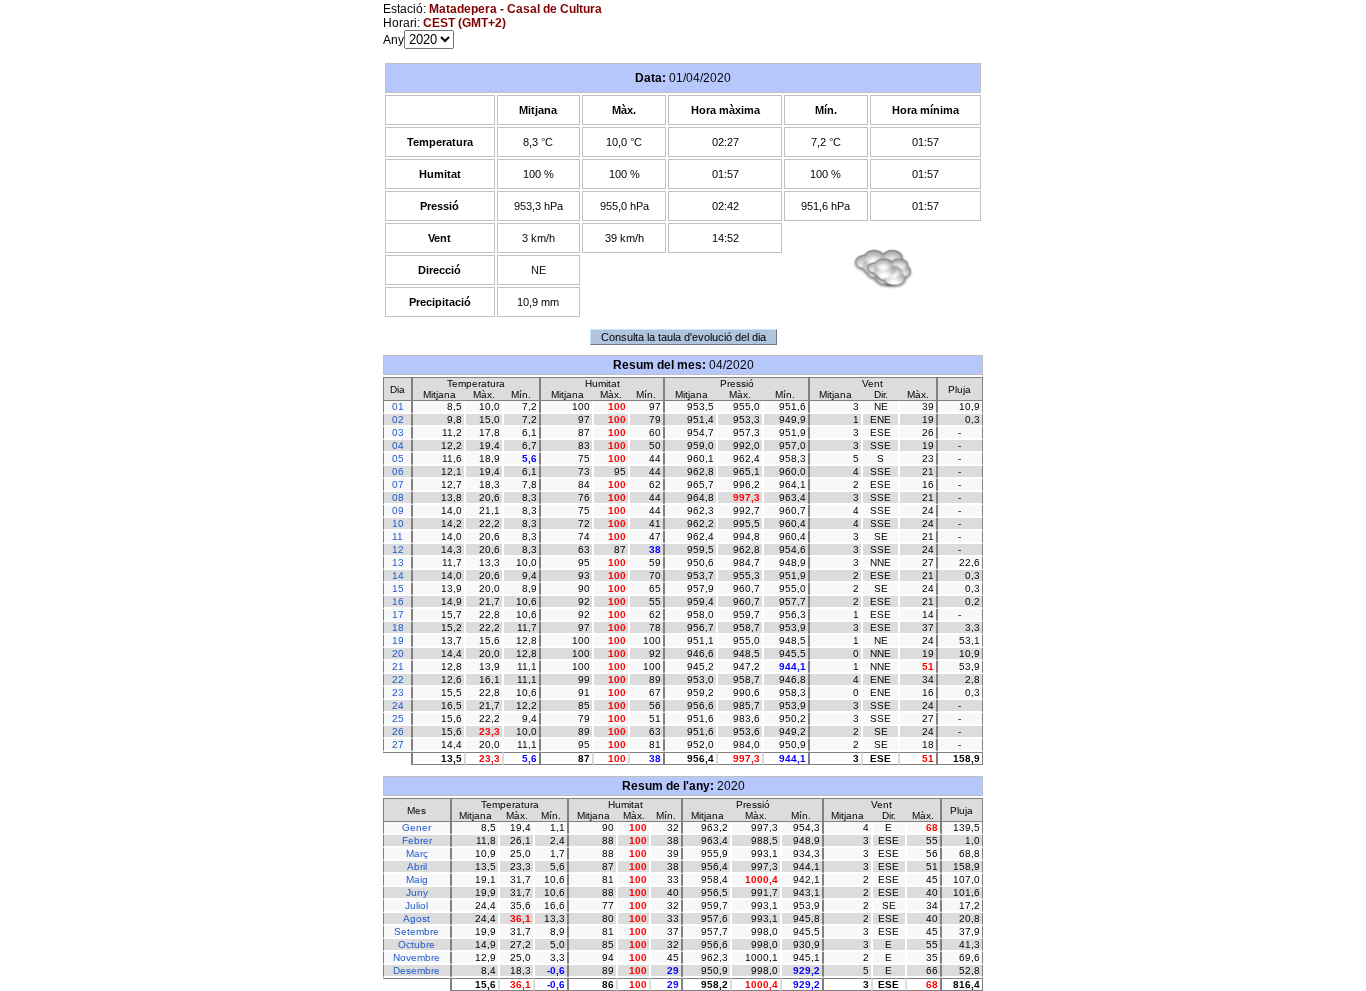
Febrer (417, 840)
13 (398, 562)
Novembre (416, 957)
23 (398, 692)
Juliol (416, 905)
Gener (416, 827)
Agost (416, 918)
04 (398, 445)
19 (398, 640)
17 (398, 614)
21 (398, 666)
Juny (417, 892)
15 (398, 588)
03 (398, 432)
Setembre (416, 931)
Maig (417, 879)
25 (398, 718)
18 (398, 627)
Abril (417, 866)
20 (398, 653)
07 (398, 484)
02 (398, 419)
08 (398, 497)
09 (398, 510)
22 (398, 679)
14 (398, 575)
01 (398, 406)
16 (398, 601)
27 (398, 744)
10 (398, 523)
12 (398, 549)
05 (398, 458)
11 (397, 536)
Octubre (416, 944)
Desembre (416, 970)
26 (398, 731)
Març (417, 853)
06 (398, 471)
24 (398, 705)
